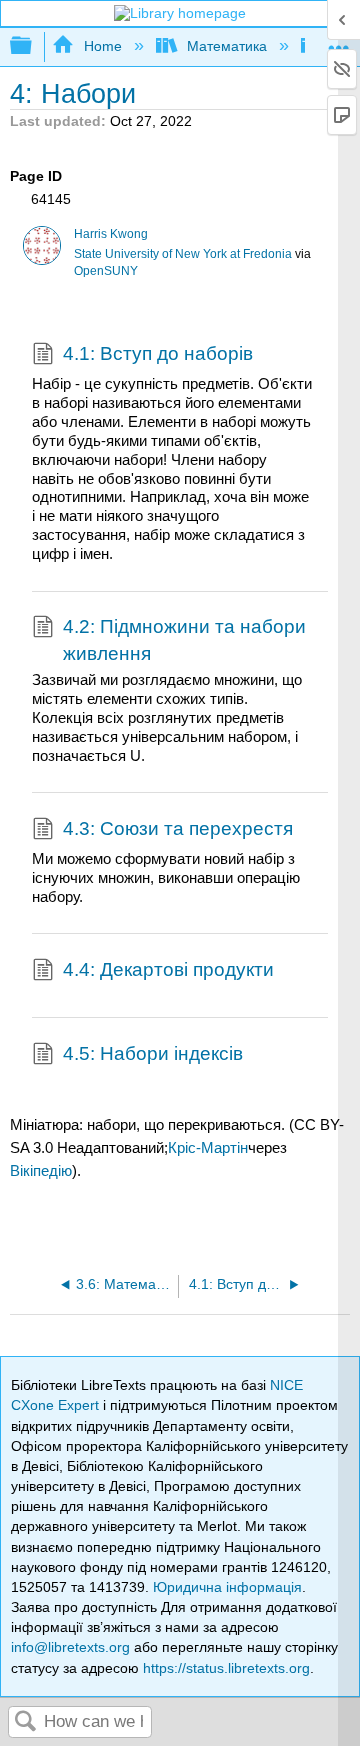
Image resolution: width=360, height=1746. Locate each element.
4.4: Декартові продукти (168, 969)
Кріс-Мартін (208, 1147)
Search (26, 1722)
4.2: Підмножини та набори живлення (184, 639)
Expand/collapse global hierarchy (34, 46)
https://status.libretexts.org (226, 1668)
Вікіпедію (41, 1170)
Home (102, 46)
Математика (227, 46)
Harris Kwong (111, 234)
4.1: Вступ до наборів (158, 353)
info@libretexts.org (70, 1647)
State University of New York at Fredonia (183, 254)
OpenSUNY (106, 271)
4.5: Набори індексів (153, 1053)
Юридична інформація (227, 1587)
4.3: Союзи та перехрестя (178, 828)
